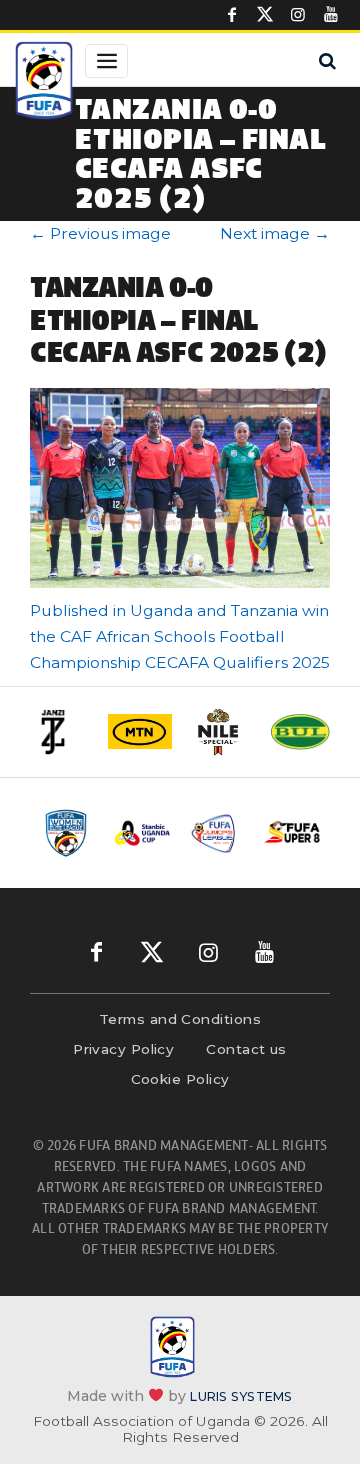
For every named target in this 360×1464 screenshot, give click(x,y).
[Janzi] (60, 732)
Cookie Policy (180, 1079)
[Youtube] (331, 15)
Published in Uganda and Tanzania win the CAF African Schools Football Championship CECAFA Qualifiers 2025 (180, 636)
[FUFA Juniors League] (217, 833)
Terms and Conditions (180, 1019)
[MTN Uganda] (140, 732)
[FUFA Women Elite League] (67, 833)
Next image (275, 233)
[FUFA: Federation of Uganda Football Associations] (44, 83)
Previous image (100, 233)
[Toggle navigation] (106, 61)
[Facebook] (232, 15)
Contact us (246, 1049)
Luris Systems (241, 1395)
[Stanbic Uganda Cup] (142, 833)
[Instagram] (298, 15)
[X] (265, 15)
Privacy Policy (123, 1049)
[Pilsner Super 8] (292, 832)
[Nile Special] (220, 732)
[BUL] (300, 731)
